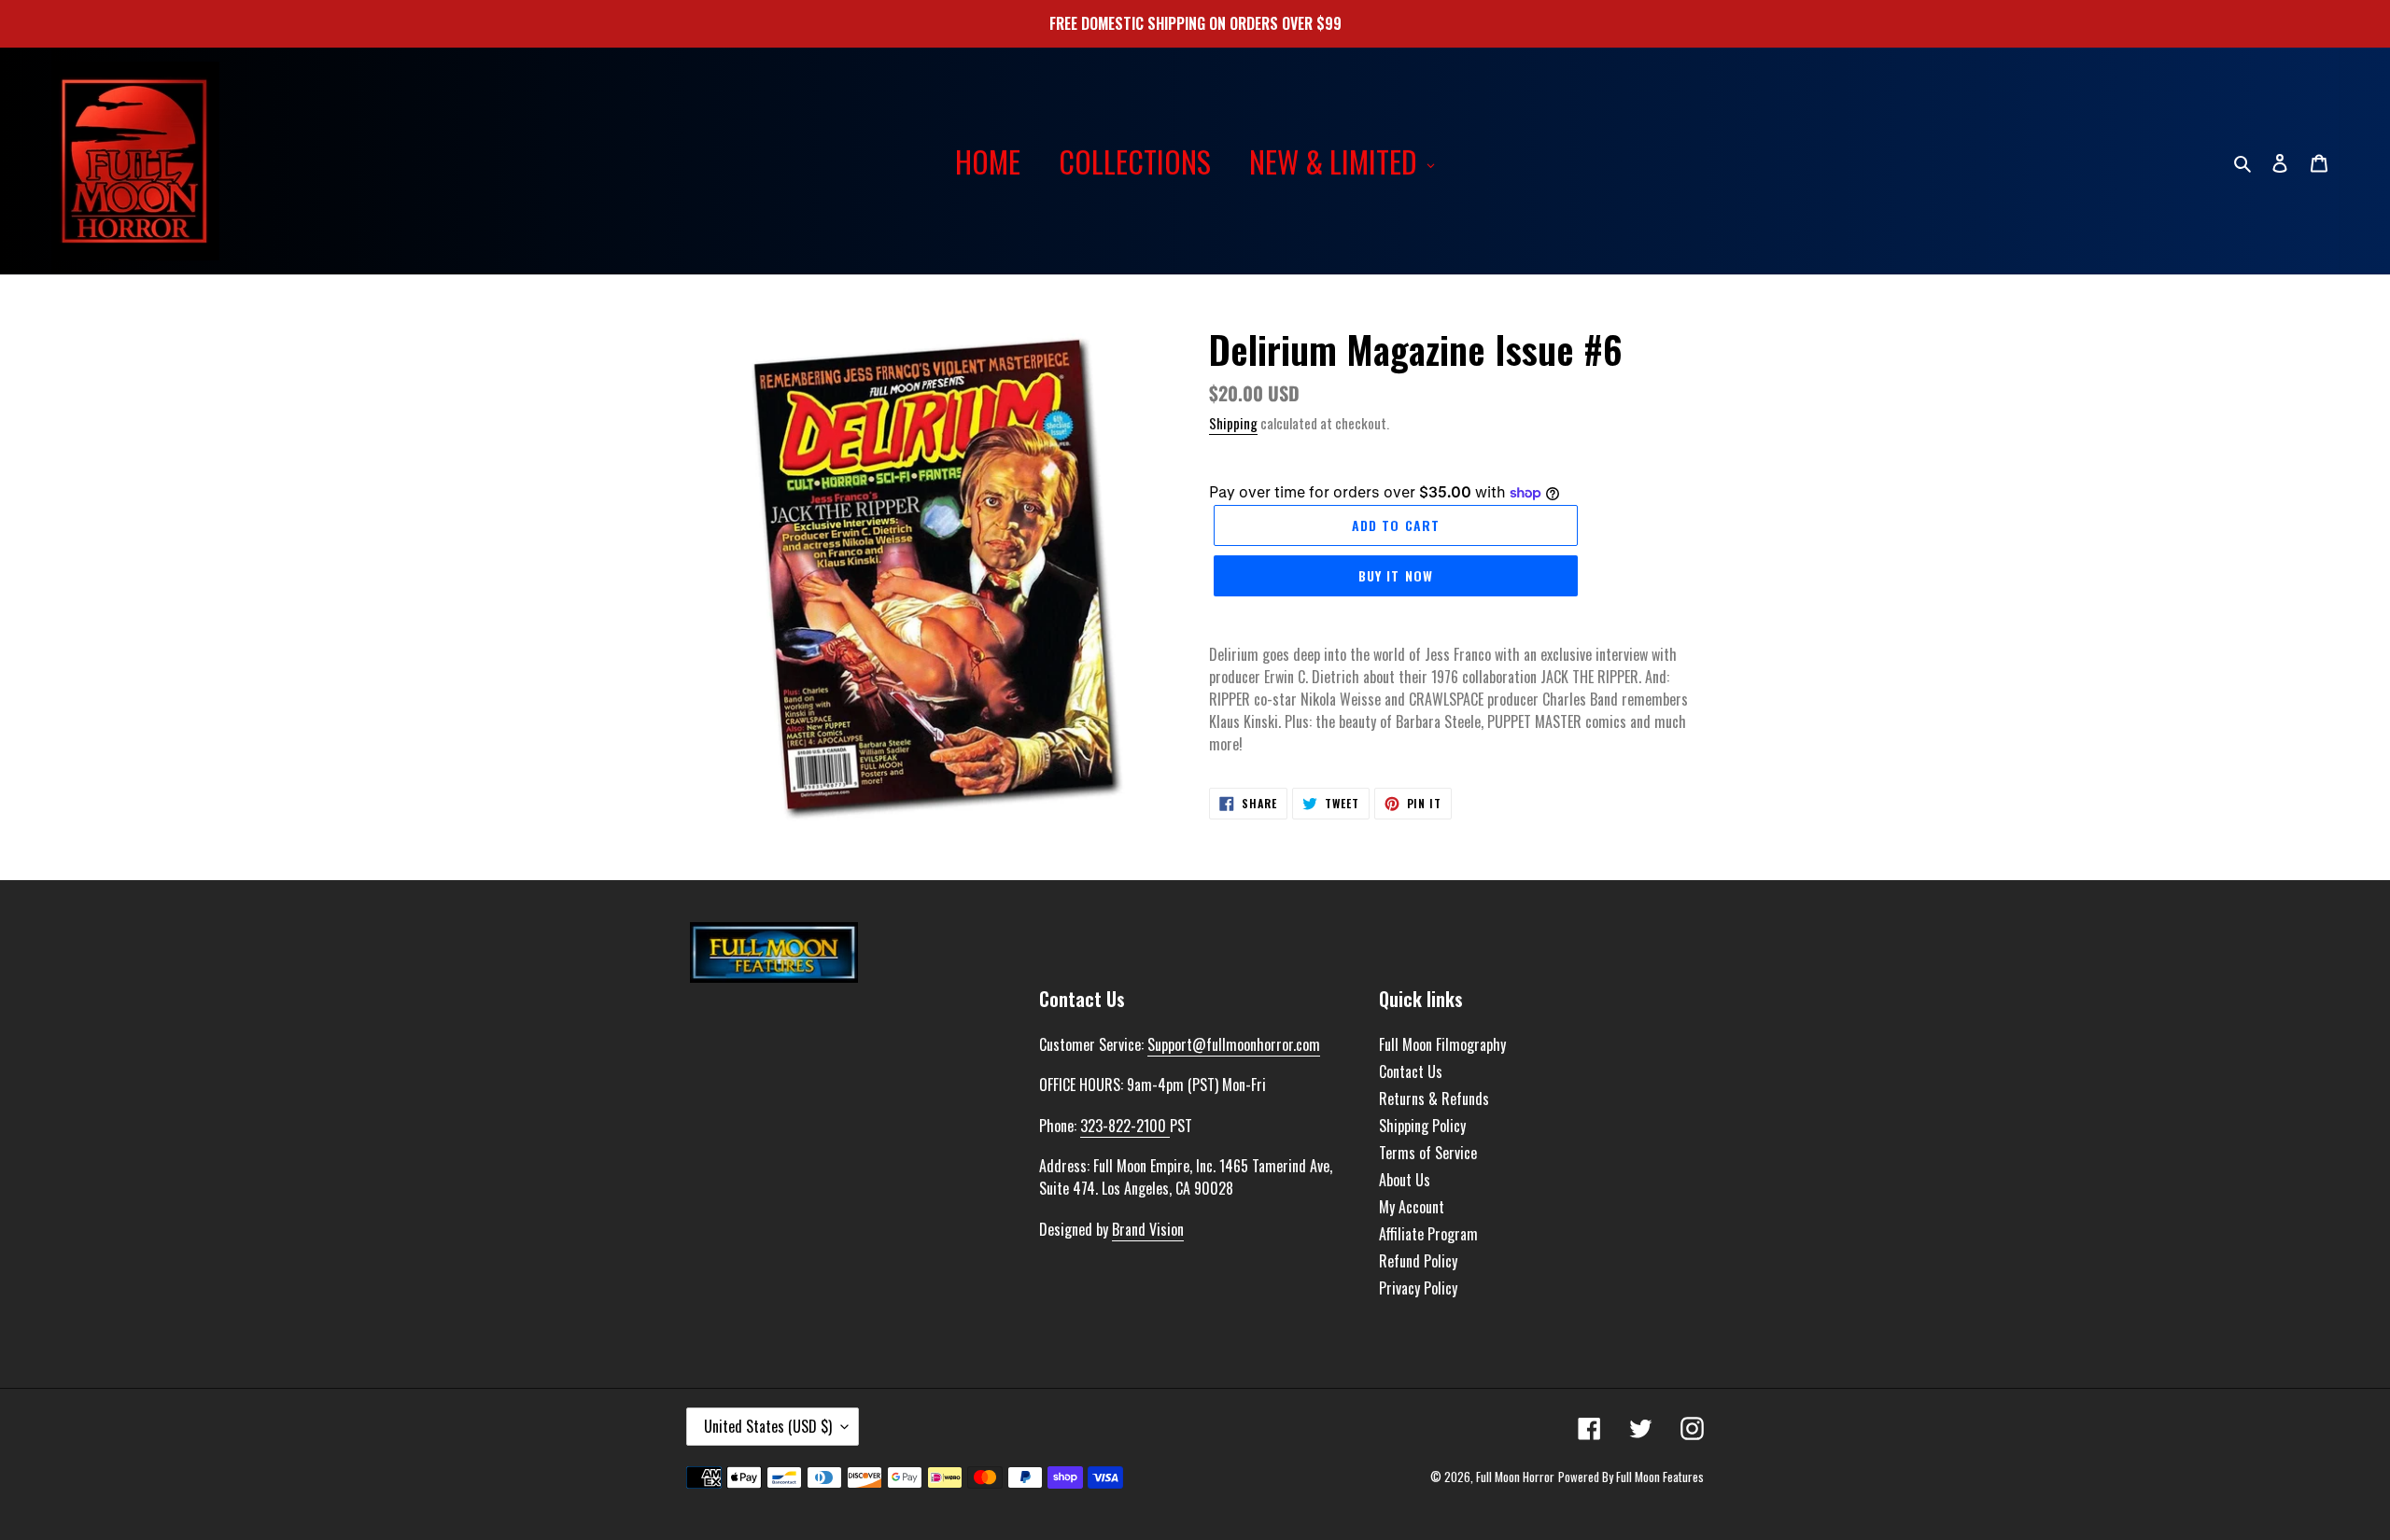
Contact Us (1411, 1071)
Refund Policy (1418, 1261)
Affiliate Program (1428, 1234)
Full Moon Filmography (1442, 1044)
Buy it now (1396, 575)
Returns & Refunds (1434, 1099)
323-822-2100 (1125, 1126)
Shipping (1233, 423)
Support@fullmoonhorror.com (1234, 1044)
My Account (1412, 1207)
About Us (1405, 1180)
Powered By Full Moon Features (1631, 1477)
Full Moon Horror (1515, 1477)
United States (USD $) (768, 1426)
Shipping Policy (1422, 1126)
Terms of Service (1428, 1153)
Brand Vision (1148, 1229)
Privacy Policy (1418, 1288)
